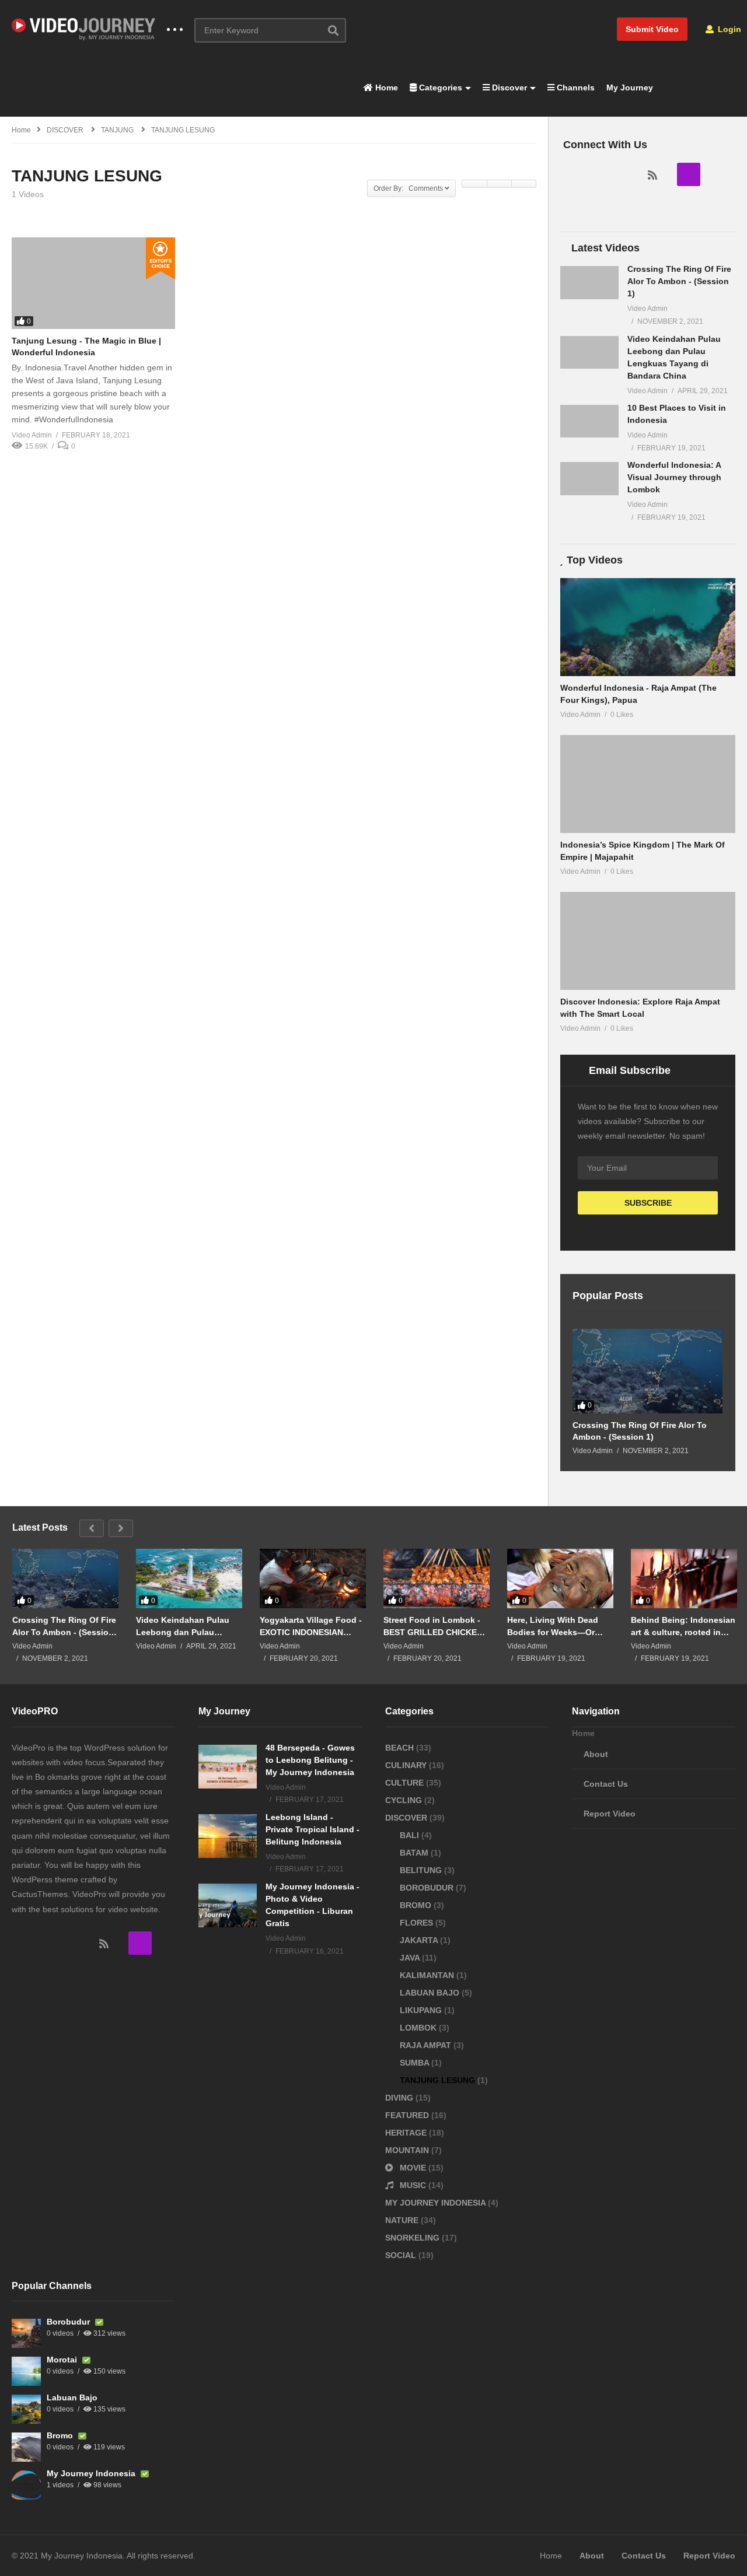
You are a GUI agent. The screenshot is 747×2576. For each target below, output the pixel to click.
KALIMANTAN (428, 1975)
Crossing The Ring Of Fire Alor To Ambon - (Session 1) (679, 281)
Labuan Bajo (72, 2397)
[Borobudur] (26, 2333)
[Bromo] (26, 2447)
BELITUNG (422, 1870)
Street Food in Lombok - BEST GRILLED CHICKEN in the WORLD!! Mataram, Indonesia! (434, 1626)
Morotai (63, 2360)
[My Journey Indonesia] (26, 2485)
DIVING (400, 2098)
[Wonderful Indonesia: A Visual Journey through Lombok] (589, 478)
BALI (411, 1835)
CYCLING (405, 1800)
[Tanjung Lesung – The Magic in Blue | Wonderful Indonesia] (93, 283)
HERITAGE (407, 2133)
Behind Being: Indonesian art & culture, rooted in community (683, 1626)
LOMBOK (419, 2028)
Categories (439, 87)
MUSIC (413, 2185)
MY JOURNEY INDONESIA (437, 2203)
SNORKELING (413, 2238)
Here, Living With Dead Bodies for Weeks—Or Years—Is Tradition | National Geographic (553, 1626)
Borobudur (69, 2322)
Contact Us (606, 1784)
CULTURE (406, 1783)
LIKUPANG (422, 2010)
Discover (508, 87)
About (596, 1754)
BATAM (415, 1853)
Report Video (610, 1814)
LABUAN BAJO (431, 1993)
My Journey (630, 87)
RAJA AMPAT (427, 2045)
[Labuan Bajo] (26, 2409)
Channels (575, 87)
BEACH (401, 1748)
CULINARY (407, 1765)
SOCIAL (402, 2255)
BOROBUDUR (428, 1888)
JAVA (411, 1958)
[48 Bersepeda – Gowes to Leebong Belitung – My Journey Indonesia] (228, 1767)
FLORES (418, 1923)
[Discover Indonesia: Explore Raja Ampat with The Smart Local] (648, 941)
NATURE (403, 2220)
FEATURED (408, 2115)
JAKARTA (420, 1940)
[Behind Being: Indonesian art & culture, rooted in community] (684, 1578)
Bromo (61, 2435)
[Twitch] (689, 174)
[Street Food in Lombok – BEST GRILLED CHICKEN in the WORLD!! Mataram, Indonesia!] (437, 1578)
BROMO (417, 1905)
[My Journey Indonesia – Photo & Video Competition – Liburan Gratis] (228, 1905)
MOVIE (413, 2168)
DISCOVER (407, 1818)
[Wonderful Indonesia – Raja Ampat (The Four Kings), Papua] (648, 627)
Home (385, 87)
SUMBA (416, 2063)
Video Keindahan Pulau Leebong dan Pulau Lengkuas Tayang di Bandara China (183, 1626)
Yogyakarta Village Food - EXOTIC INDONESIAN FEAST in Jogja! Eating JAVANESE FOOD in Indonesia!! (311, 1626)
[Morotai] (26, 2371)
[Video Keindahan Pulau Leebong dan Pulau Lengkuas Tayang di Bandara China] (589, 352)
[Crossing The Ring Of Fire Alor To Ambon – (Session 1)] (589, 282)
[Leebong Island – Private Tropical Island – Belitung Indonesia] (228, 1836)
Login (728, 29)
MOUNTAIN (408, 2150)
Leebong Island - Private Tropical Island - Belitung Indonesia (313, 1829)
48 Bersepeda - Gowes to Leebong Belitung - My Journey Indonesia (310, 1760)
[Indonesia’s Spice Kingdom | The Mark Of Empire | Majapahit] (648, 784)
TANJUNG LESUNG (439, 2080)
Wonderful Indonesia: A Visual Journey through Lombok (674, 477)
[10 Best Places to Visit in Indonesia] (589, 421)
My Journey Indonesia (92, 2473)
